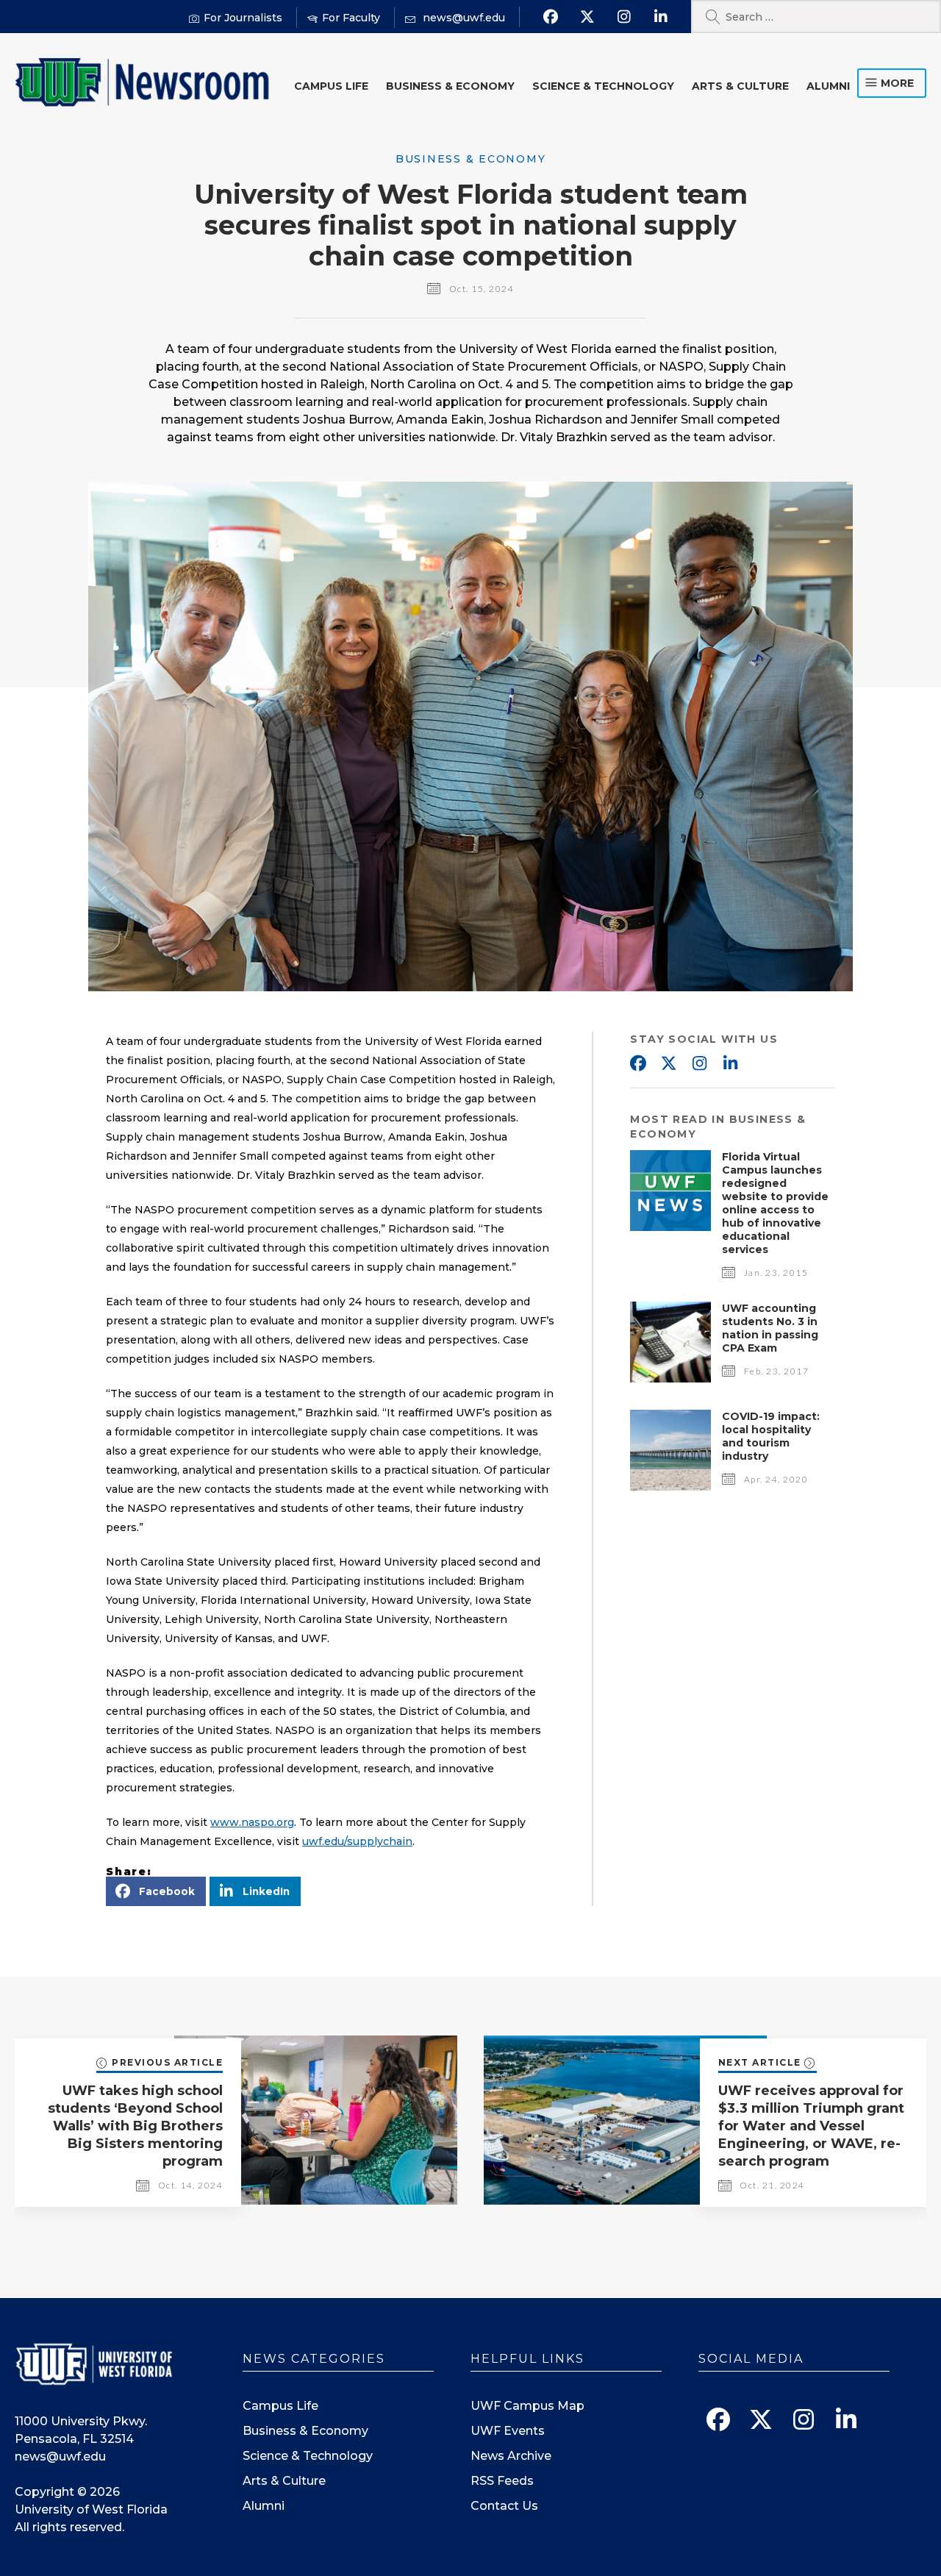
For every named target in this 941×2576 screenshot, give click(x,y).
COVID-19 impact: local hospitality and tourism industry (771, 1436)
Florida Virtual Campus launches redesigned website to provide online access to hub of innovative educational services (775, 1203)
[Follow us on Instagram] (624, 17)
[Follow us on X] (587, 17)
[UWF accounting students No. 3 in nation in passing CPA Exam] (670, 1378)
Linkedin (730, 1064)
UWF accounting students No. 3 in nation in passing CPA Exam (770, 1328)
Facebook (637, 1064)
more (897, 83)
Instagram (699, 1064)
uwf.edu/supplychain (357, 1841)
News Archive (511, 2456)
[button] (156, 1891)
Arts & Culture (740, 86)
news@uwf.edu (60, 2457)
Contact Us (504, 2506)
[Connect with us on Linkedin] (661, 17)
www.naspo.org (252, 1822)
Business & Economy (450, 86)
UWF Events (508, 2431)
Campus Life (331, 86)
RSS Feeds (502, 2481)
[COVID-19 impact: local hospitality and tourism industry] (670, 1487)
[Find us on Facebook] (550, 17)
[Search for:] (816, 17)
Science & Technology (603, 86)
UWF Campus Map (527, 2406)
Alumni (828, 86)
